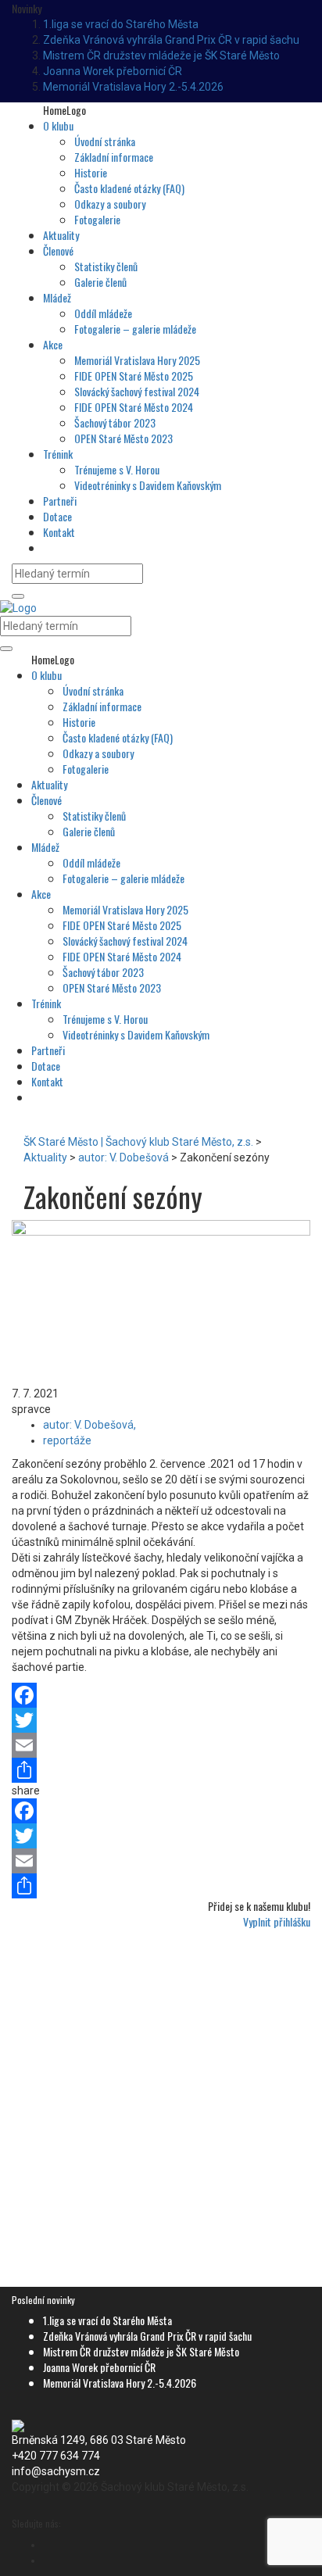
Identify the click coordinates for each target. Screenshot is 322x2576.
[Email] (161, 1745)
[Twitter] (161, 1720)
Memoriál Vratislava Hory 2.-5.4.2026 (133, 87)
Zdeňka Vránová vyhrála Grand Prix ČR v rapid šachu (171, 40)
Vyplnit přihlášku (277, 1921)
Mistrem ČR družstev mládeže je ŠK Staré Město (161, 55)
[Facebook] (161, 1695)
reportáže (67, 1440)
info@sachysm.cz (56, 2471)
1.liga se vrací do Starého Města (121, 24)
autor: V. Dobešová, (89, 1425)
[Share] (161, 1770)
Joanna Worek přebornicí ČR (113, 71)
